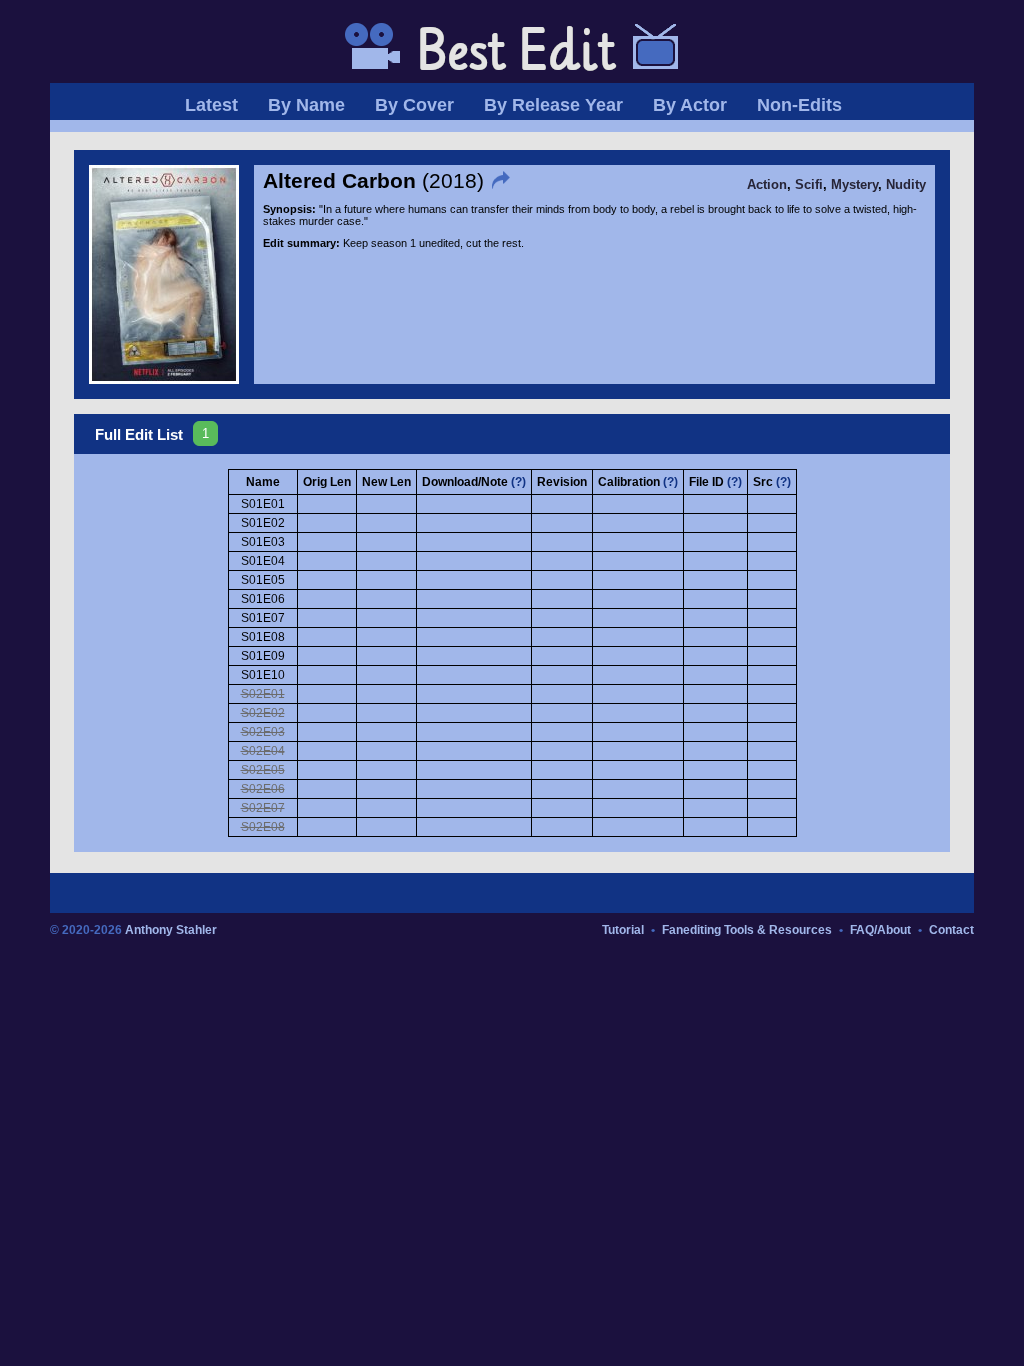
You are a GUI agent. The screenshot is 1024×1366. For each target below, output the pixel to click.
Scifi (809, 185)
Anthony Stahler (171, 930)
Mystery (854, 185)
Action (767, 185)
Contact (951, 930)
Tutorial (623, 930)
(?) (518, 482)
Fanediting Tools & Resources (747, 930)
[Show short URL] (503, 180)
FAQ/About (880, 930)
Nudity (906, 185)
